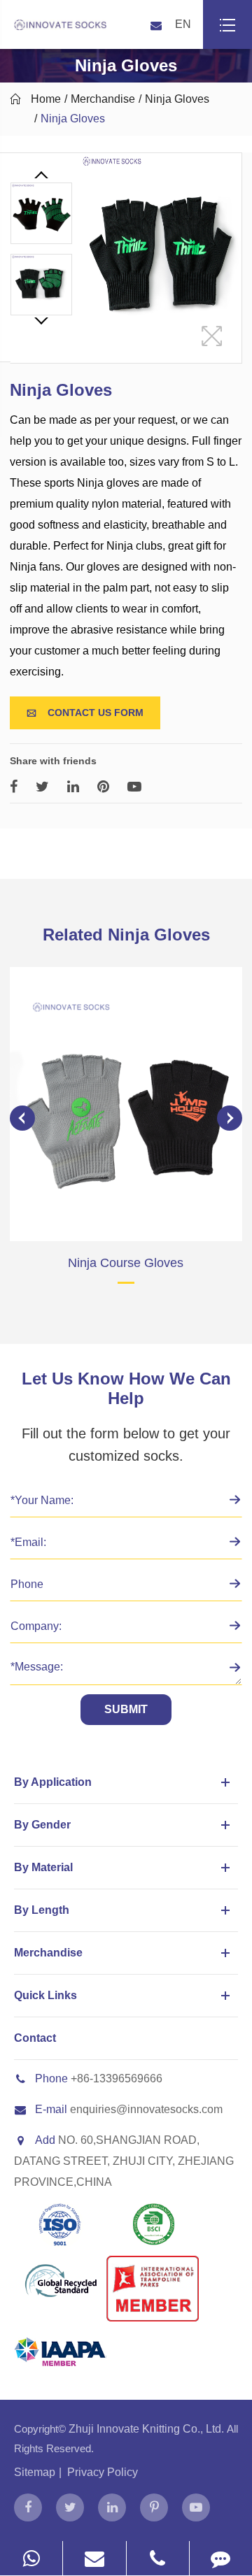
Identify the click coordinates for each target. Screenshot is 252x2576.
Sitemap (35, 2472)
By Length (42, 1910)
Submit (126, 1709)
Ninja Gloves (177, 99)
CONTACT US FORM (85, 713)
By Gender (42, 1825)
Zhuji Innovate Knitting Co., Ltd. (148, 2429)
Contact (35, 2038)
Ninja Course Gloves (126, 1263)
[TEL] (158, 2558)
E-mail (51, 2109)
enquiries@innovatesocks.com (146, 2109)
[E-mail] (94, 2558)
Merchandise (103, 99)
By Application (53, 1782)
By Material (43, 1867)
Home (46, 99)
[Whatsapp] (31, 2558)
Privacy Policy (103, 2472)
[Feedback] (221, 2558)
